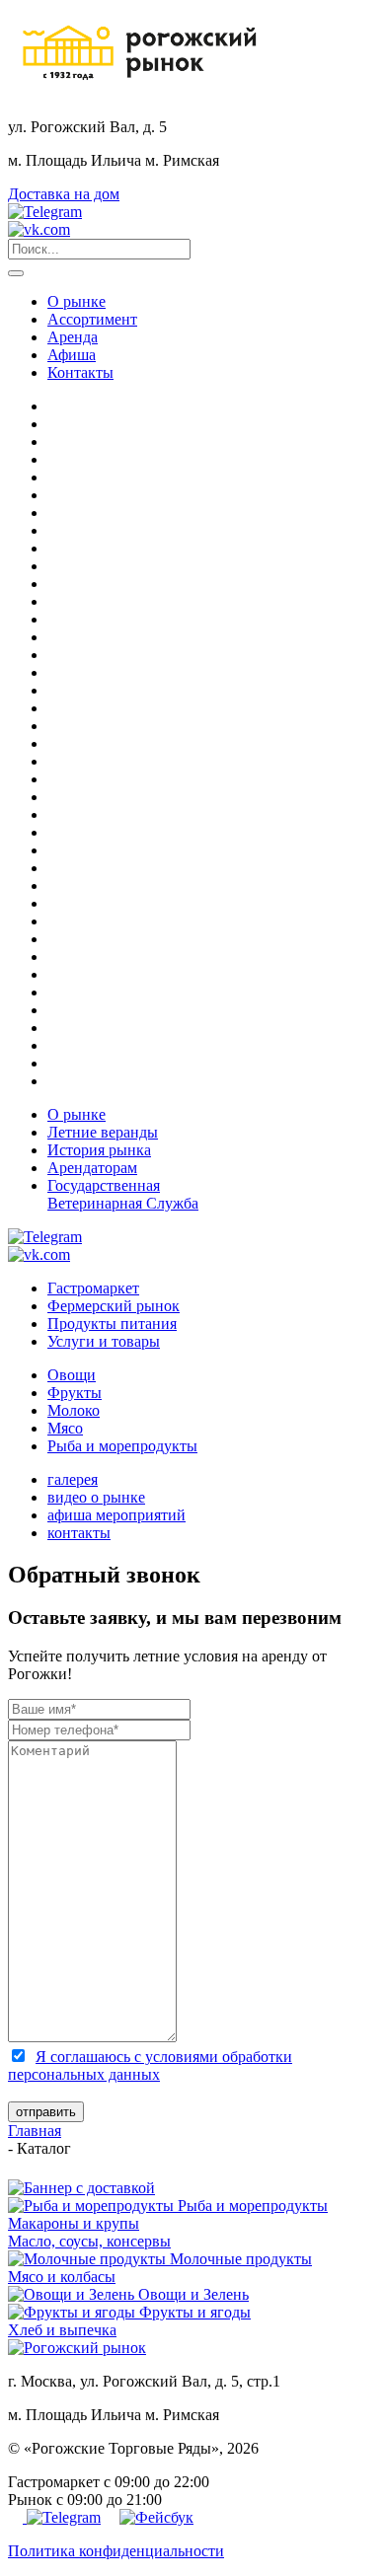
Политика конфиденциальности (116, 2551)
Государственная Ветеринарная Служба (123, 1194)
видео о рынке (96, 1497)
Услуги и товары (104, 1341)
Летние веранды (103, 1132)
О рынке (77, 301)
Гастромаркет (93, 1288)
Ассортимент (92, 319)
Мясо (65, 1428)
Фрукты (75, 1393)
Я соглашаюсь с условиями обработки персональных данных (150, 2065)
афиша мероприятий (116, 1515)
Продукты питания (112, 1324)
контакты (79, 1533)
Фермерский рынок (114, 1306)
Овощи (72, 1375)
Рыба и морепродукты (122, 1446)
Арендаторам (92, 1168)
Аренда (73, 337)
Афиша (72, 355)
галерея (73, 1479)
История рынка (99, 1150)
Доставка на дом (64, 194)
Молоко (74, 1410)
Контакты (80, 372)
